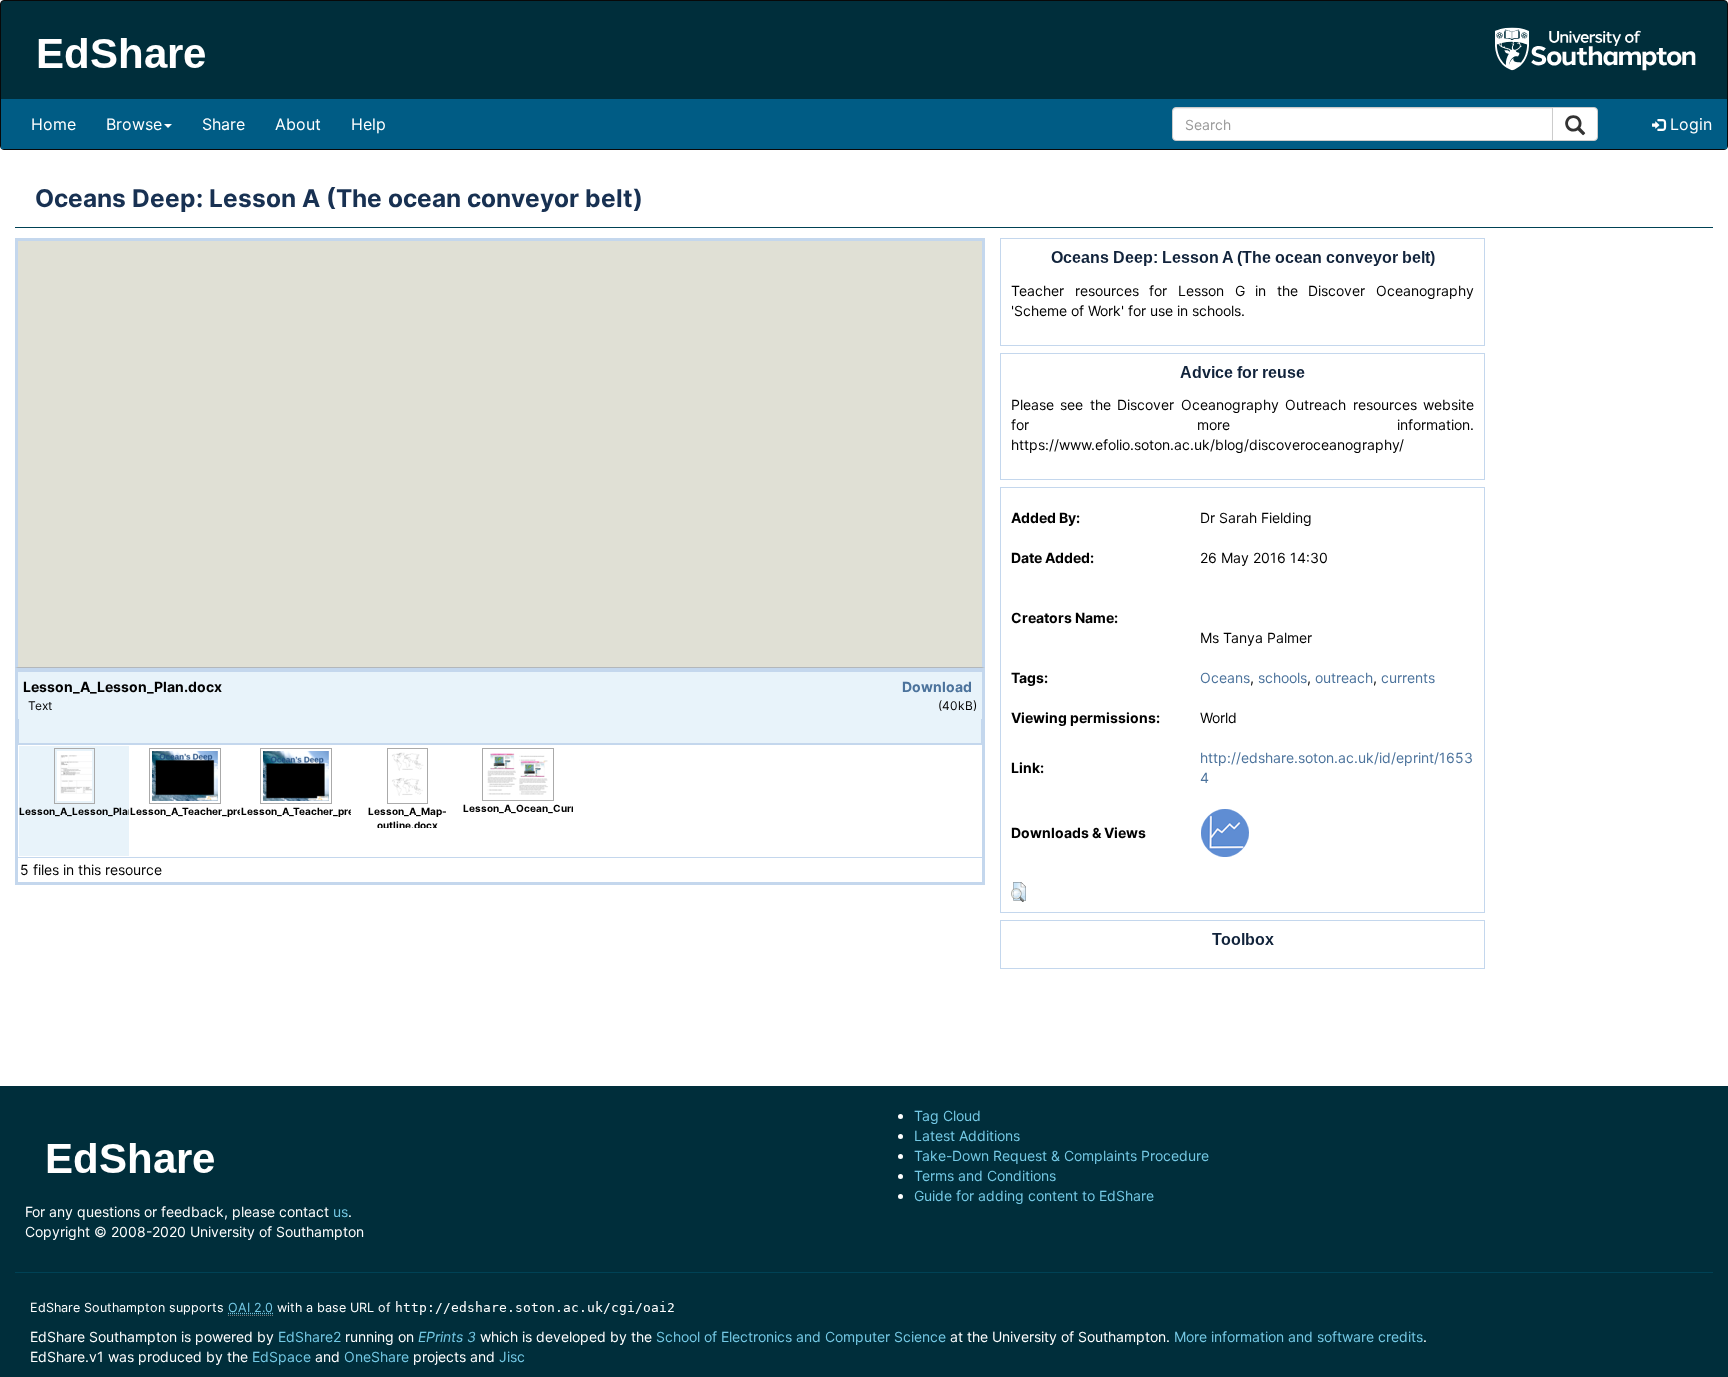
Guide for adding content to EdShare (1034, 1195)
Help (368, 124)
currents (1408, 677)
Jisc (512, 1356)
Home (53, 124)
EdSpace (281, 1356)
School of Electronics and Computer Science (801, 1336)
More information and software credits (1298, 1336)
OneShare (376, 1356)
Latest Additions (967, 1135)
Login (1688, 124)
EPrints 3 (447, 1336)
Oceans (1225, 677)
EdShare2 (309, 1336)
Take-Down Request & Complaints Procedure (1061, 1155)
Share (223, 124)
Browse (134, 124)
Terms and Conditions (985, 1175)
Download (937, 686)
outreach (1344, 677)
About (298, 124)
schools (1282, 677)
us (340, 1211)
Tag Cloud (947, 1115)
